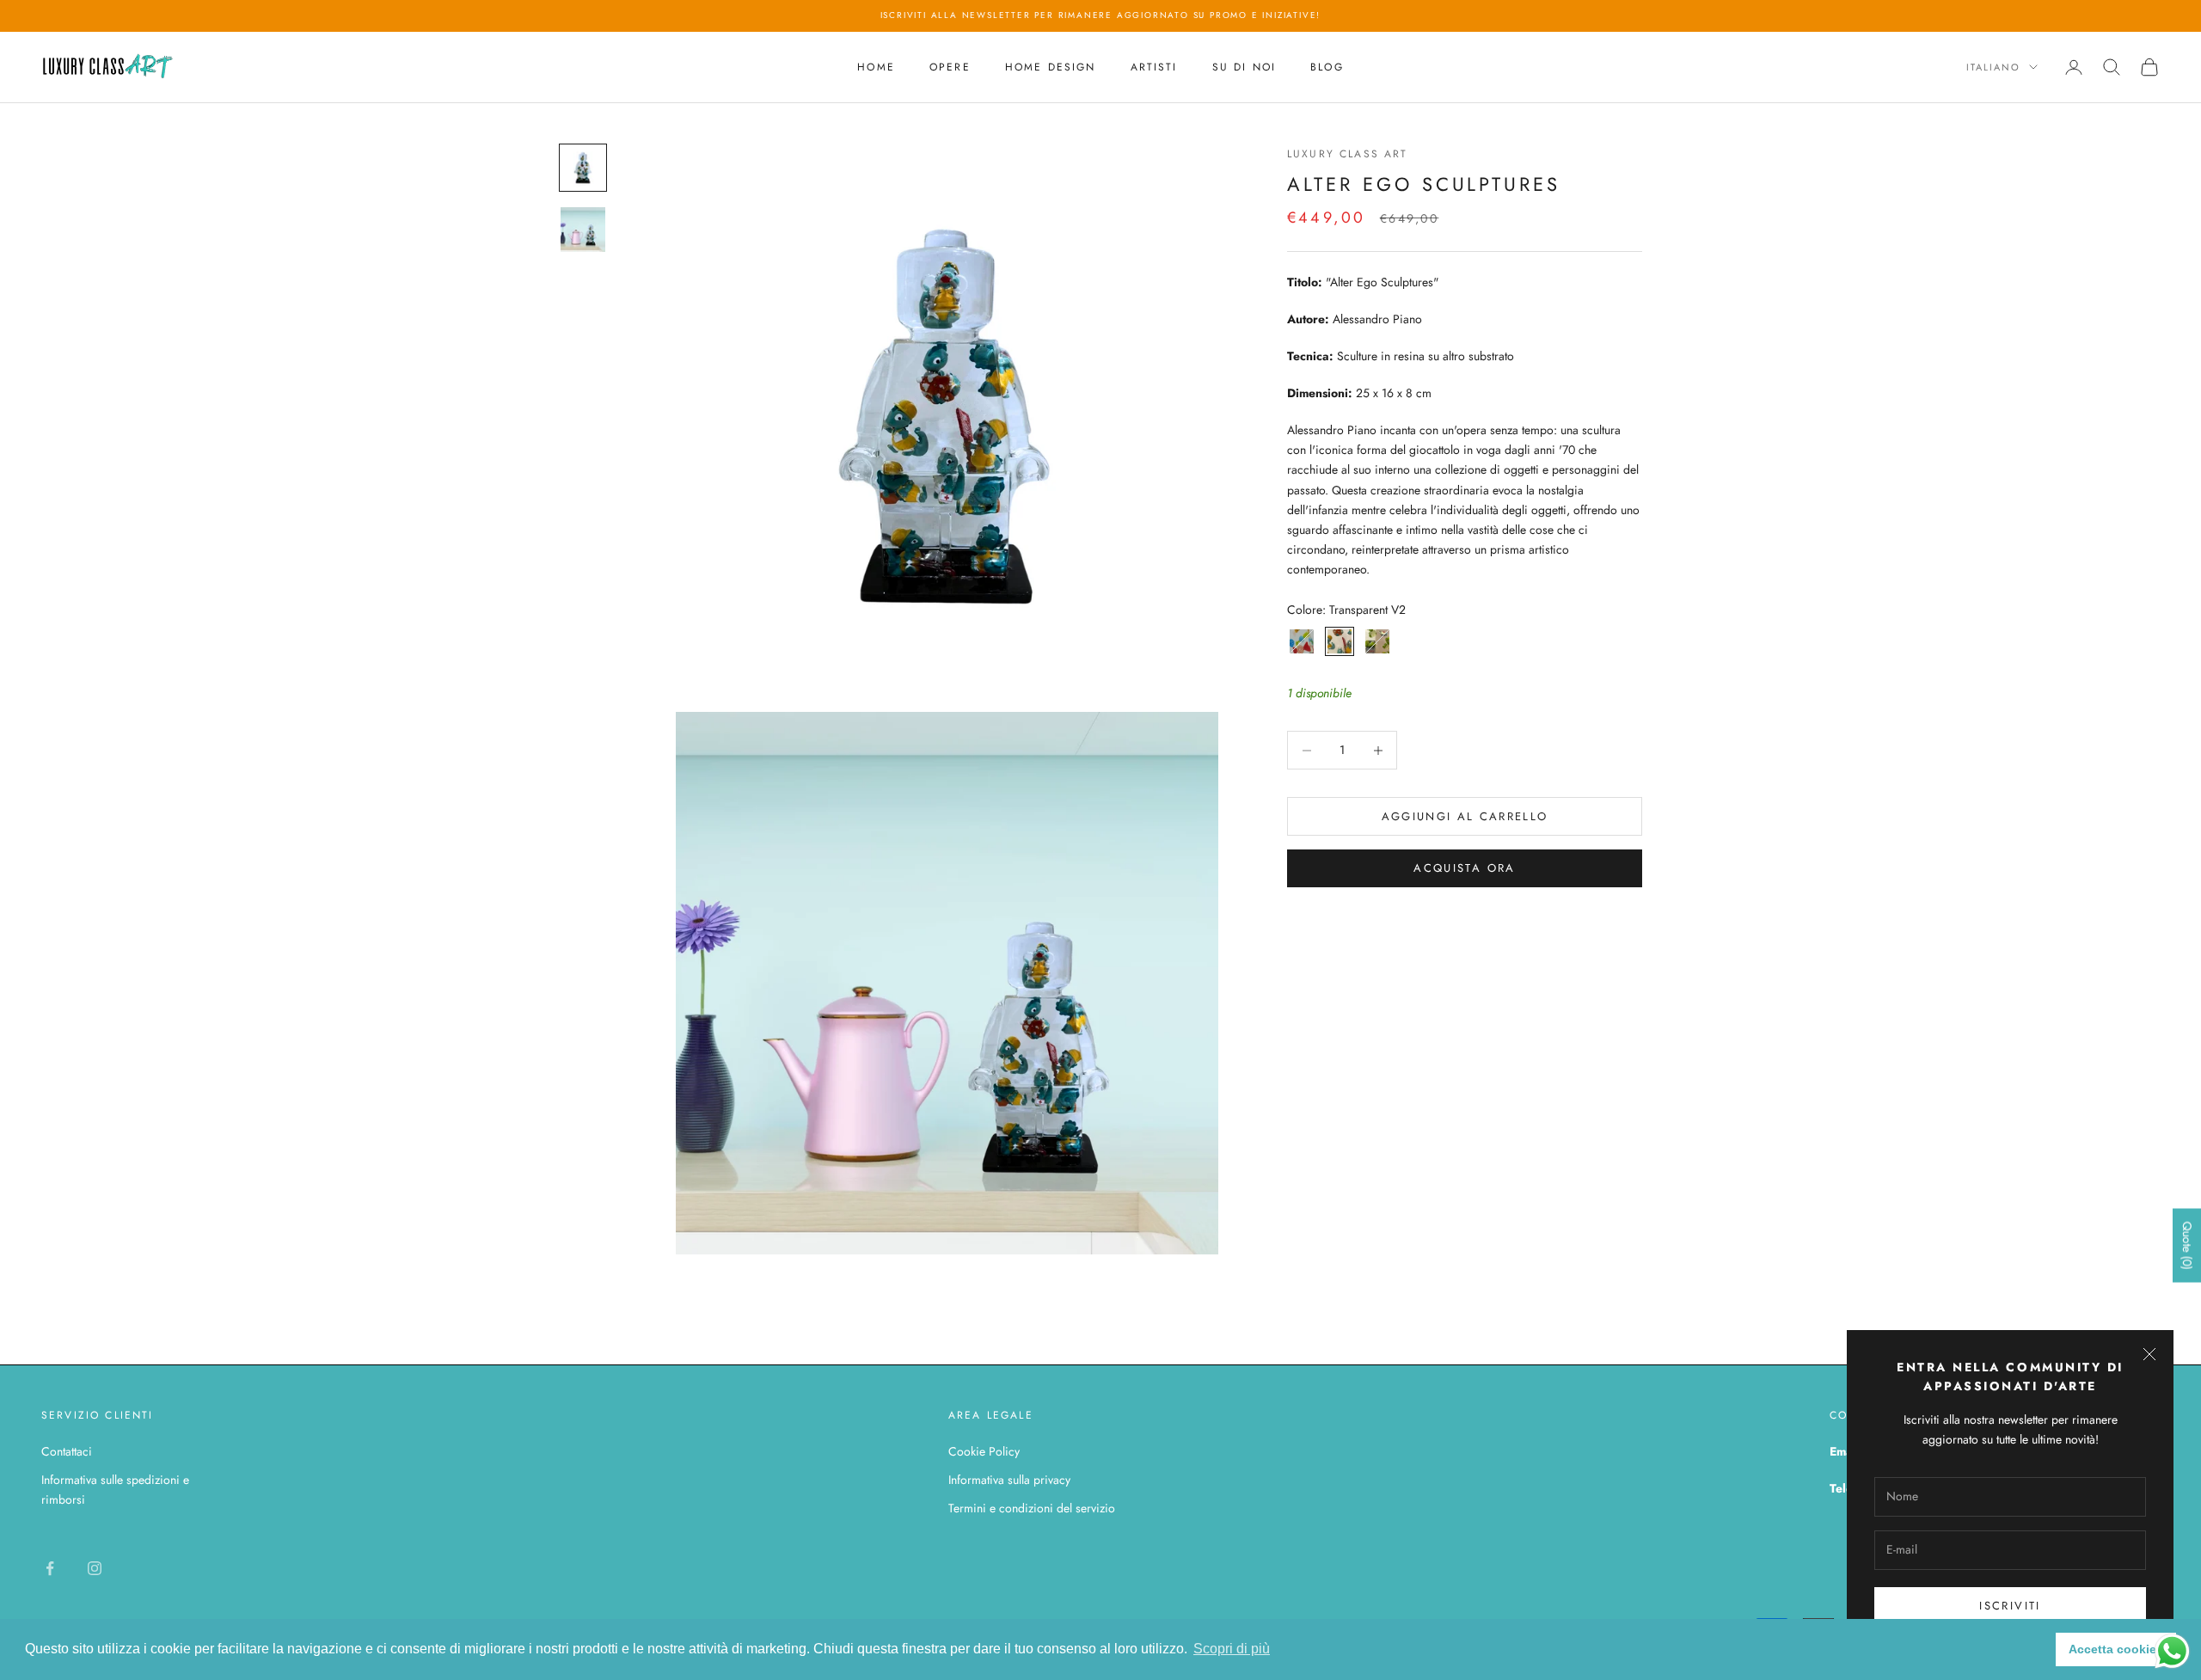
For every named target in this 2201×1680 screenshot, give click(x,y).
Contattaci (67, 1451)
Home (876, 67)
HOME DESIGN (1051, 67)
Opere (950, 67)
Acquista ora (1464, 868)
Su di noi (1244, 67)
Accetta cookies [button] (2116, 1649)
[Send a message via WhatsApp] (2172, 1651)
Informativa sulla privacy (1009, 1480)
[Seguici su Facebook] (50, 1568)
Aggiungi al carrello (1465, 816)
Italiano (1993, 67)
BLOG (1327, 67)
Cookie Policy (984, 1451)
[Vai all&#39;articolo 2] (583, 230)
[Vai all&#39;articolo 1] (583, 168)
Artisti (1154, 67)
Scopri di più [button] (1232, 1649)
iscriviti (2010, 1606)
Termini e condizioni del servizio (1032, 1508)
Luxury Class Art (1348, 154)
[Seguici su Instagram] (95, 1568)
